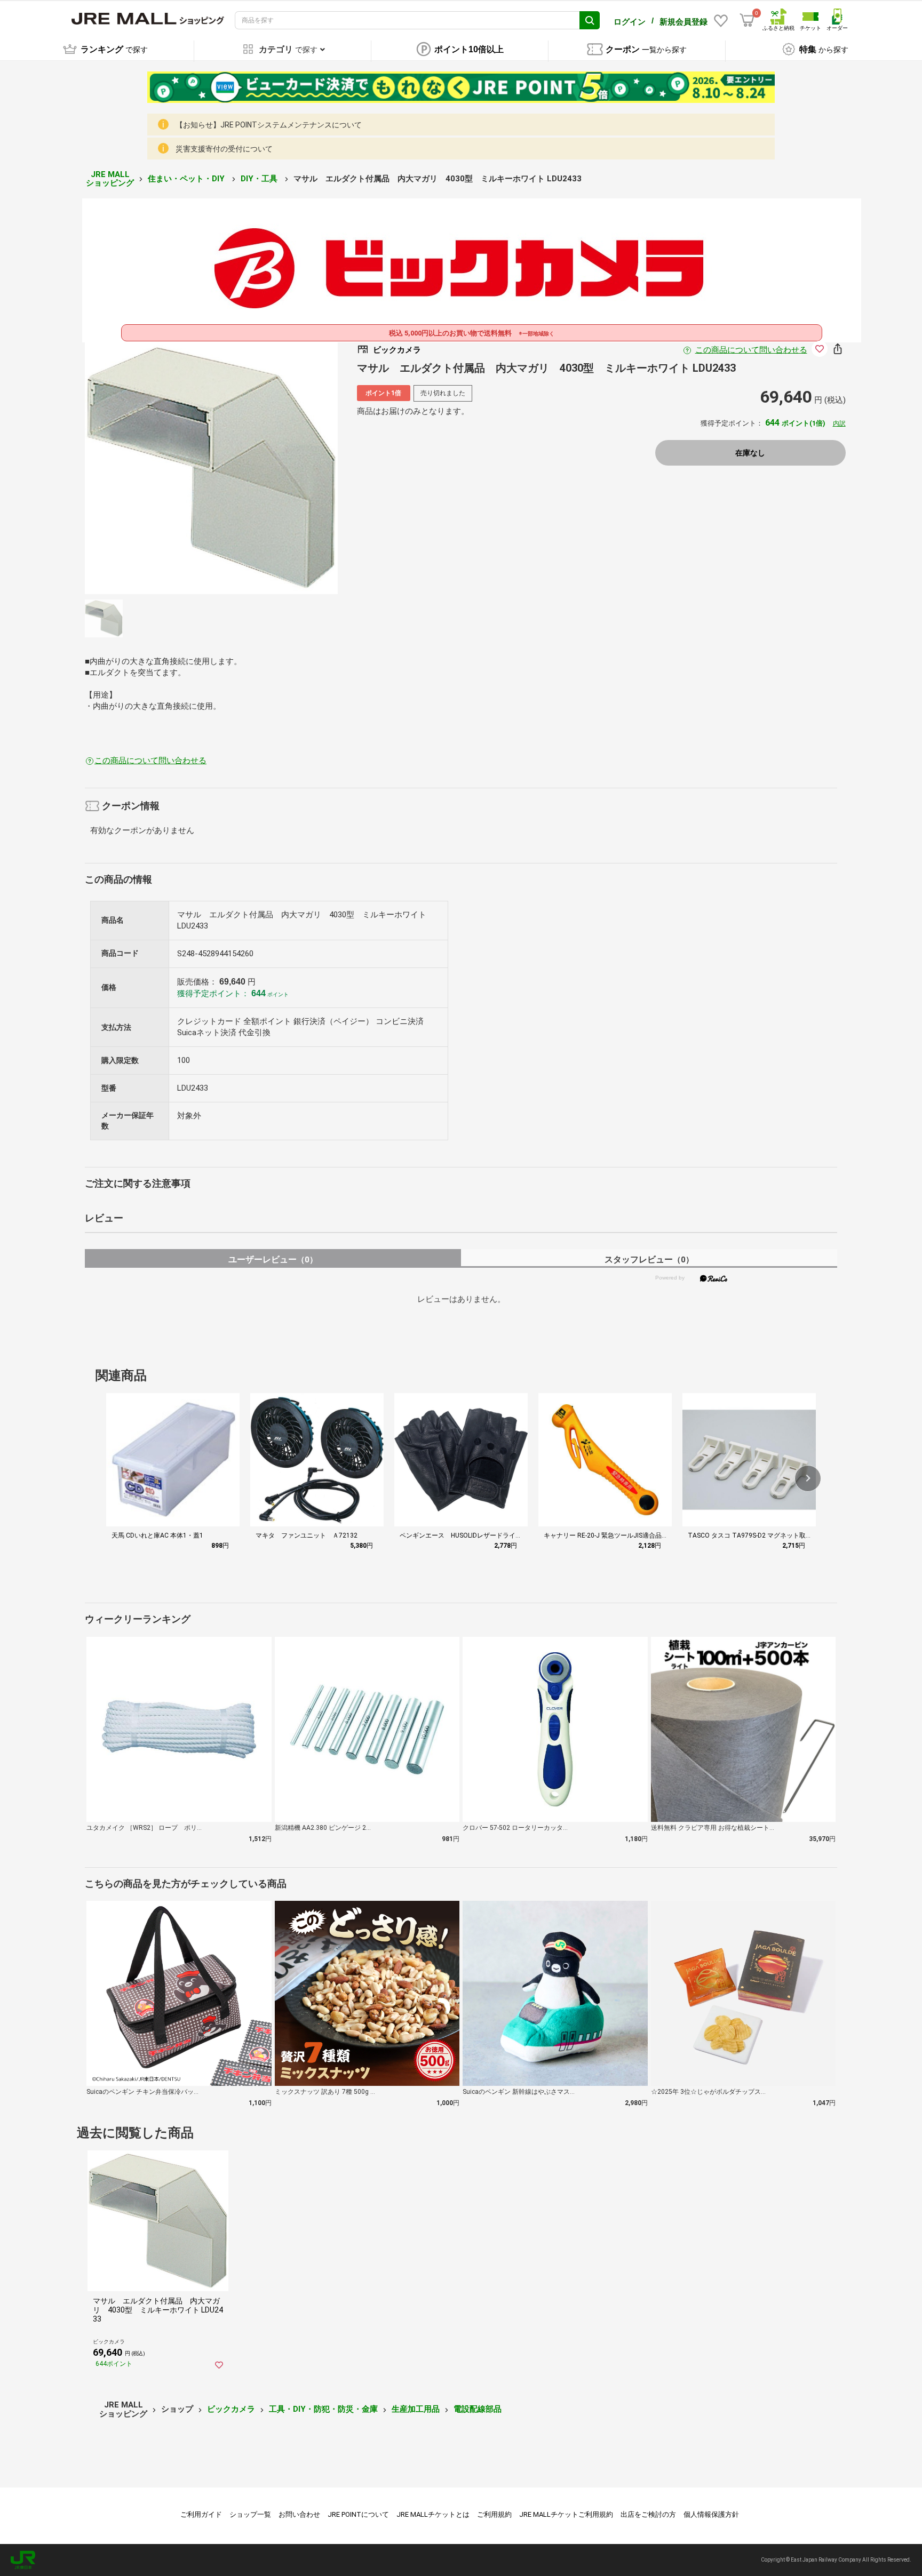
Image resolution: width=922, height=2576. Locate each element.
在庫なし (750, 453)
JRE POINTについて (358, 2514)
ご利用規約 (494, 2514)
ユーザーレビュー (273, 1259)
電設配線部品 (478, 2409)
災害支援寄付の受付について (224, 149)
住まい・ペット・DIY (187, 179)
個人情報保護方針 (711, 2514)
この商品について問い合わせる (751, 350)
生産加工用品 (416, 2409)
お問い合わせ (299, 2514)
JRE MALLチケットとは (433, 2514)
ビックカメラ (231, 2409)
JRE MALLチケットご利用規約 (566, 2514)
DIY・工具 (260, 179)
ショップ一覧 (250, 2514)
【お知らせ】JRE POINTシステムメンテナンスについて (269, 125)
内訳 (839, 423)
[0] (747, 20)
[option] (211, 468)
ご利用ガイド (201, 2514)
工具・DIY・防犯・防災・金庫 (323, 2409)
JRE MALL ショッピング (110, 179)
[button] (808, 1478)
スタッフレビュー (649, 1259)
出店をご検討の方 (648, 2514)
